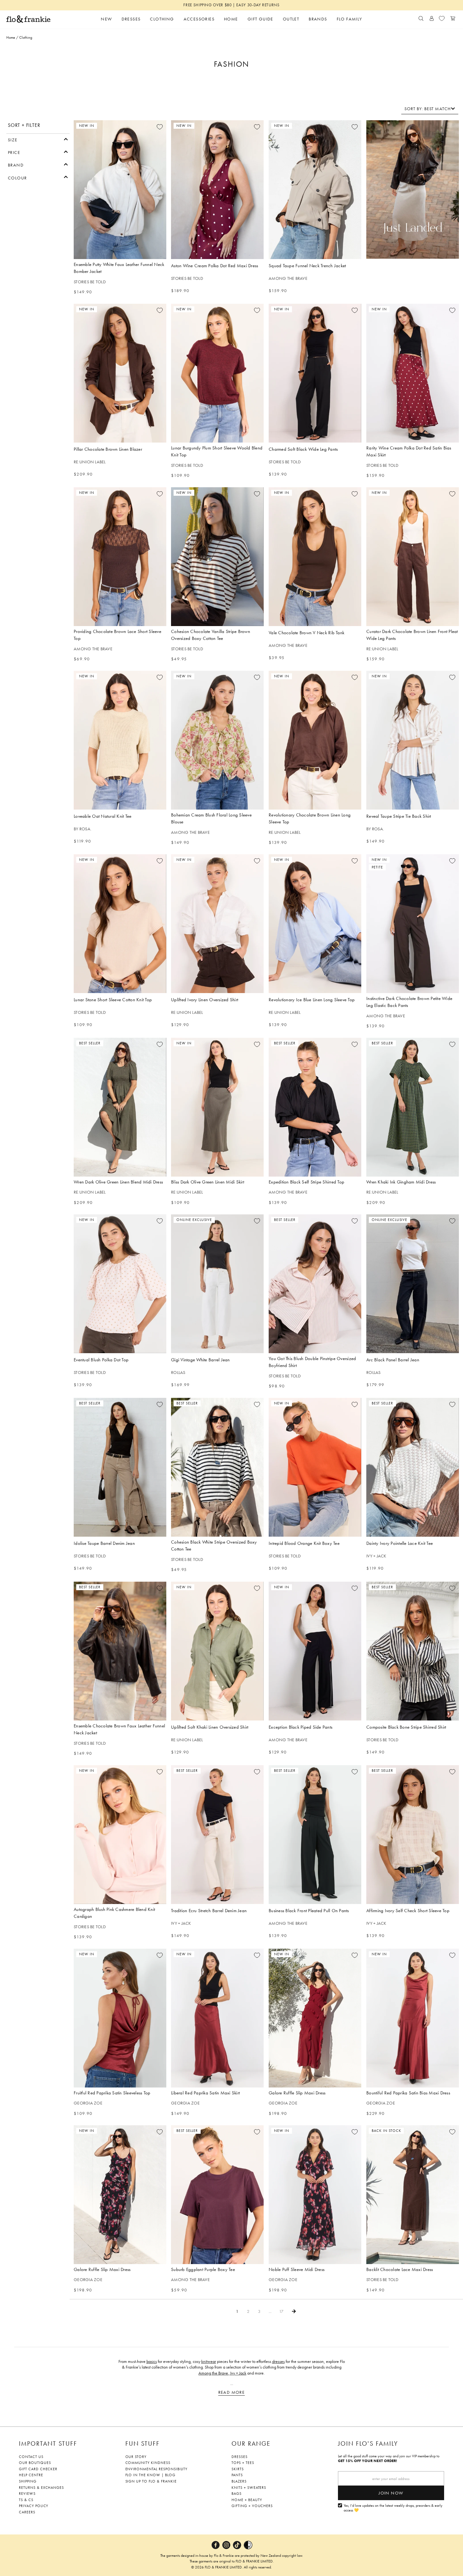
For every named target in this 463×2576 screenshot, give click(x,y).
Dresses (240, 2457)
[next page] (294, 2311)
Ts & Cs (26, 2500)
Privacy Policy (34, 2506)
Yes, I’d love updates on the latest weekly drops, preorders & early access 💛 (393, 2508)
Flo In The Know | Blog (150, 2475)
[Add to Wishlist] (159, 127)
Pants (237, 2475)
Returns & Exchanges (41, 2488)
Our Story (136, 2457)
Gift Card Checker (38, 2469)
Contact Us (31, 2457)
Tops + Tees (243, 2463)
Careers (27, 2512)
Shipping (28, 2481)
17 (281, 2311)
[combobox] (430, 109)
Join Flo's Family (368, 2443)
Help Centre (31, 2475)
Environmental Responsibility (157, 2469)
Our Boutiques (35, 2463)
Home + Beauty (247, 2500)
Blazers (239, 2481)
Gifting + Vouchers (252, 2506)
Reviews (27, 2494)
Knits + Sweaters (249, 2488)
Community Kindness (148, 2463)
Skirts (238, 2469)
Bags (237, 2494)
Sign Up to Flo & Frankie (151, 2481)
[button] (38, 139)
